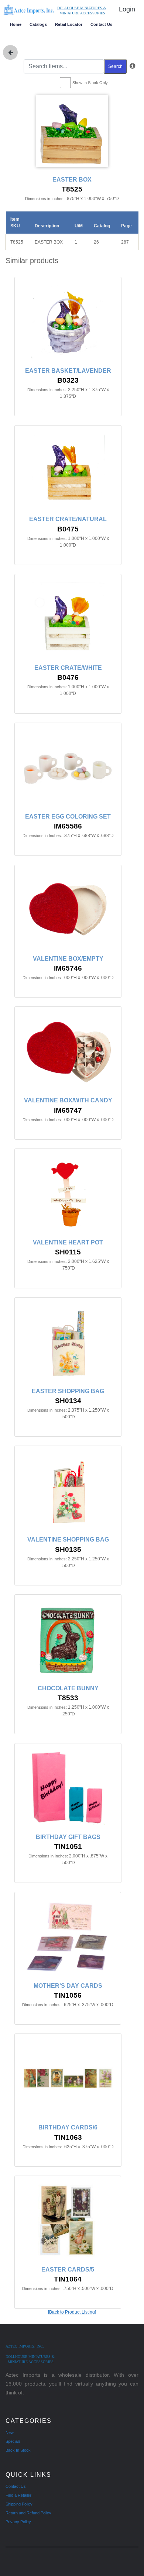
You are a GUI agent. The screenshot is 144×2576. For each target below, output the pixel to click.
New (10, 2432)
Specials (13, 2441)
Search (115, 66)
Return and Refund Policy (28, 2513)
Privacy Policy (18, 2522)
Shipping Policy (19, 2504)
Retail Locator (69, 24)
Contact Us (101, 24)
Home (16, 24)
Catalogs (38, 24)
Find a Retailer (18, 2495)
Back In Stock (18, 2450)
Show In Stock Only (90, 83)
